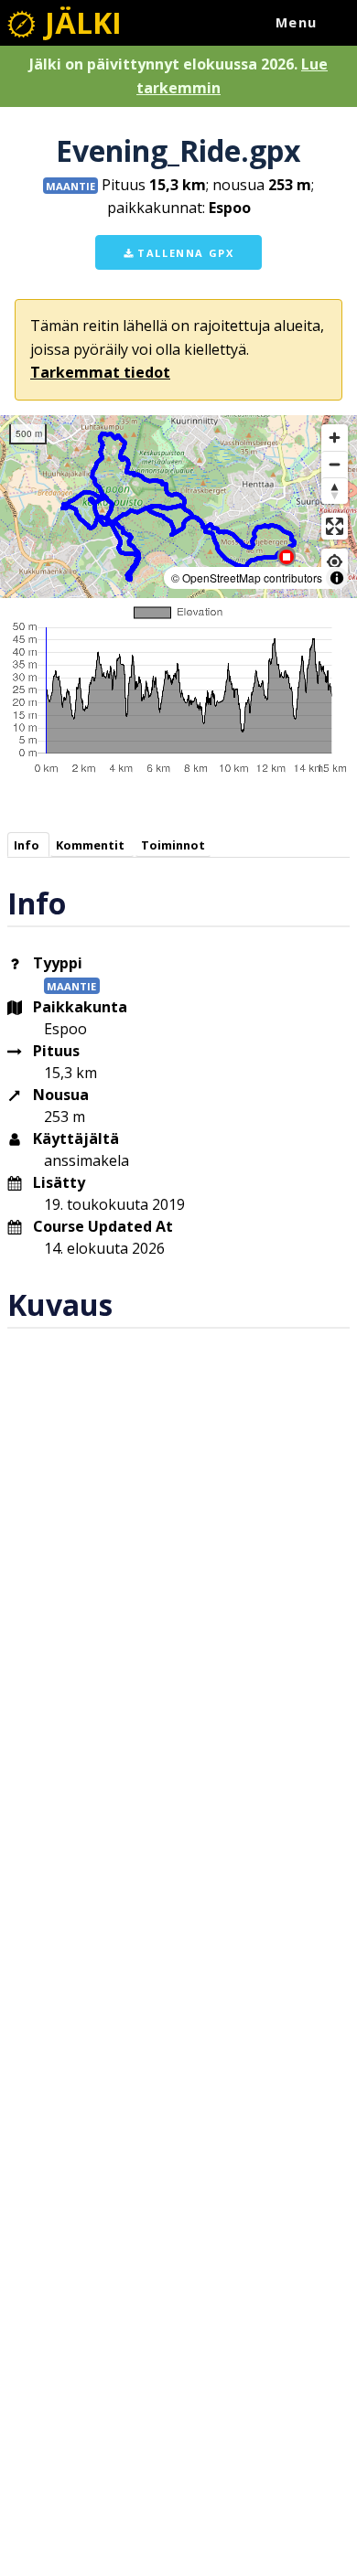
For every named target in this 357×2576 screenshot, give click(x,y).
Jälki (80, 22)
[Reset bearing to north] (335, 491)
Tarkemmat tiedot (100, 372)
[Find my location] (335, 562)
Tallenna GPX (184, 253)
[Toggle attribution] (337, 578)
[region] (178, 507)
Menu (297, 22)
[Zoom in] (335, 438)
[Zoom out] (335, 464)
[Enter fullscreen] (335, 526)
